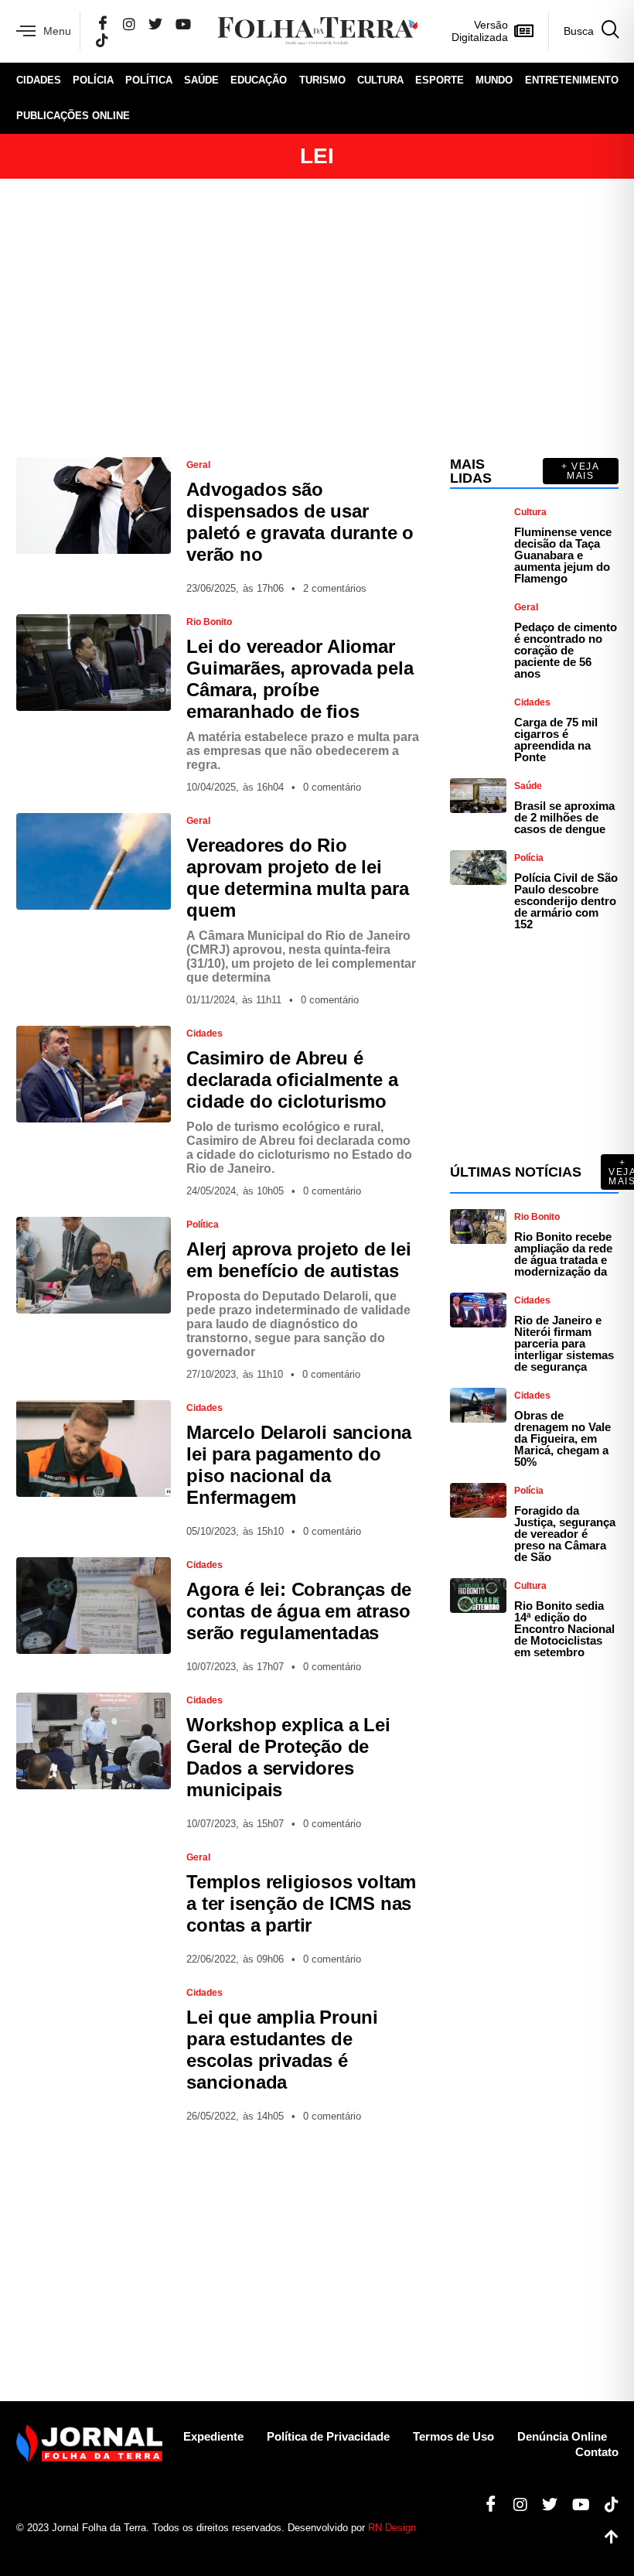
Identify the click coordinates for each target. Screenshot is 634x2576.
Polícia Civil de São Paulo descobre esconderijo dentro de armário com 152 (566, 901)
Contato (597, 2452)
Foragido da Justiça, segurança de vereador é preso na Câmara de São (565, 1534)
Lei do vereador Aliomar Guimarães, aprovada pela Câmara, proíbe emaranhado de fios (300, 679)
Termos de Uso (453, 2436)
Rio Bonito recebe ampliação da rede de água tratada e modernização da (563, 1254)
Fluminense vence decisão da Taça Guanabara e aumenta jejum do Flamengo (563, 555)
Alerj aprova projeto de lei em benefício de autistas (299, 1260)
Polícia (93, 80)
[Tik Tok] (102, 40)
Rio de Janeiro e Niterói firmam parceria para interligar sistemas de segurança (564, 1343)
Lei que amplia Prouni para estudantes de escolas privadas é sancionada (282, 2050)
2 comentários (335, 588)
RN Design (392, 2528)
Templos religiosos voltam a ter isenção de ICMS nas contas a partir (301, 1903)
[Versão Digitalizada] (524, 31)
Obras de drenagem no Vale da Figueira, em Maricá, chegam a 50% (562, 1438)
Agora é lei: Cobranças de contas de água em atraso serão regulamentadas (299, 1611)
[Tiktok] (606, 2505)
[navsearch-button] (583, 31)
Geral (198, 465)
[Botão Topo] (606, 2537)
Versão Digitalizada (480, 31)
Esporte (440, 80)
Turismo (322, 80)
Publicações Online (73, 116)
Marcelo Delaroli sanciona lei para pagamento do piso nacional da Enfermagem (299, 1465)
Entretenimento (572, 80)
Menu (57, 31)
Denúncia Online (562, 2436)
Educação (259, 80)
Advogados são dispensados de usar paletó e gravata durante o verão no (300, 522)
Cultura (380, 80)
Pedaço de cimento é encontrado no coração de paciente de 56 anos (566, 650)
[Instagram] (129, 24)
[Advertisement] (317, 318)
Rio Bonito (209, 622)
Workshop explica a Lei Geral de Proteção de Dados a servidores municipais (288, 1757)
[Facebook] (103, 24)
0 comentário (332, 787)
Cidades (39, 80)
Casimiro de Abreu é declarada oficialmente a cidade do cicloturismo (292, 1080)
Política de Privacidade (328, 2436)
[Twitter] (155, 24)
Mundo (494, 80)
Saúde (201, 80)
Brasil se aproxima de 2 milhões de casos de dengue (564, 817)
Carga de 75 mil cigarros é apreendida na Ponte (556, 740)
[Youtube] (575, 2505)
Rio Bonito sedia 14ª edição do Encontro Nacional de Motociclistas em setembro (564, 1629)
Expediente (213, 2436)
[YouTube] (183, 24)
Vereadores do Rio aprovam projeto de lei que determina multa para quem (297, 878)
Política (149, 80)
